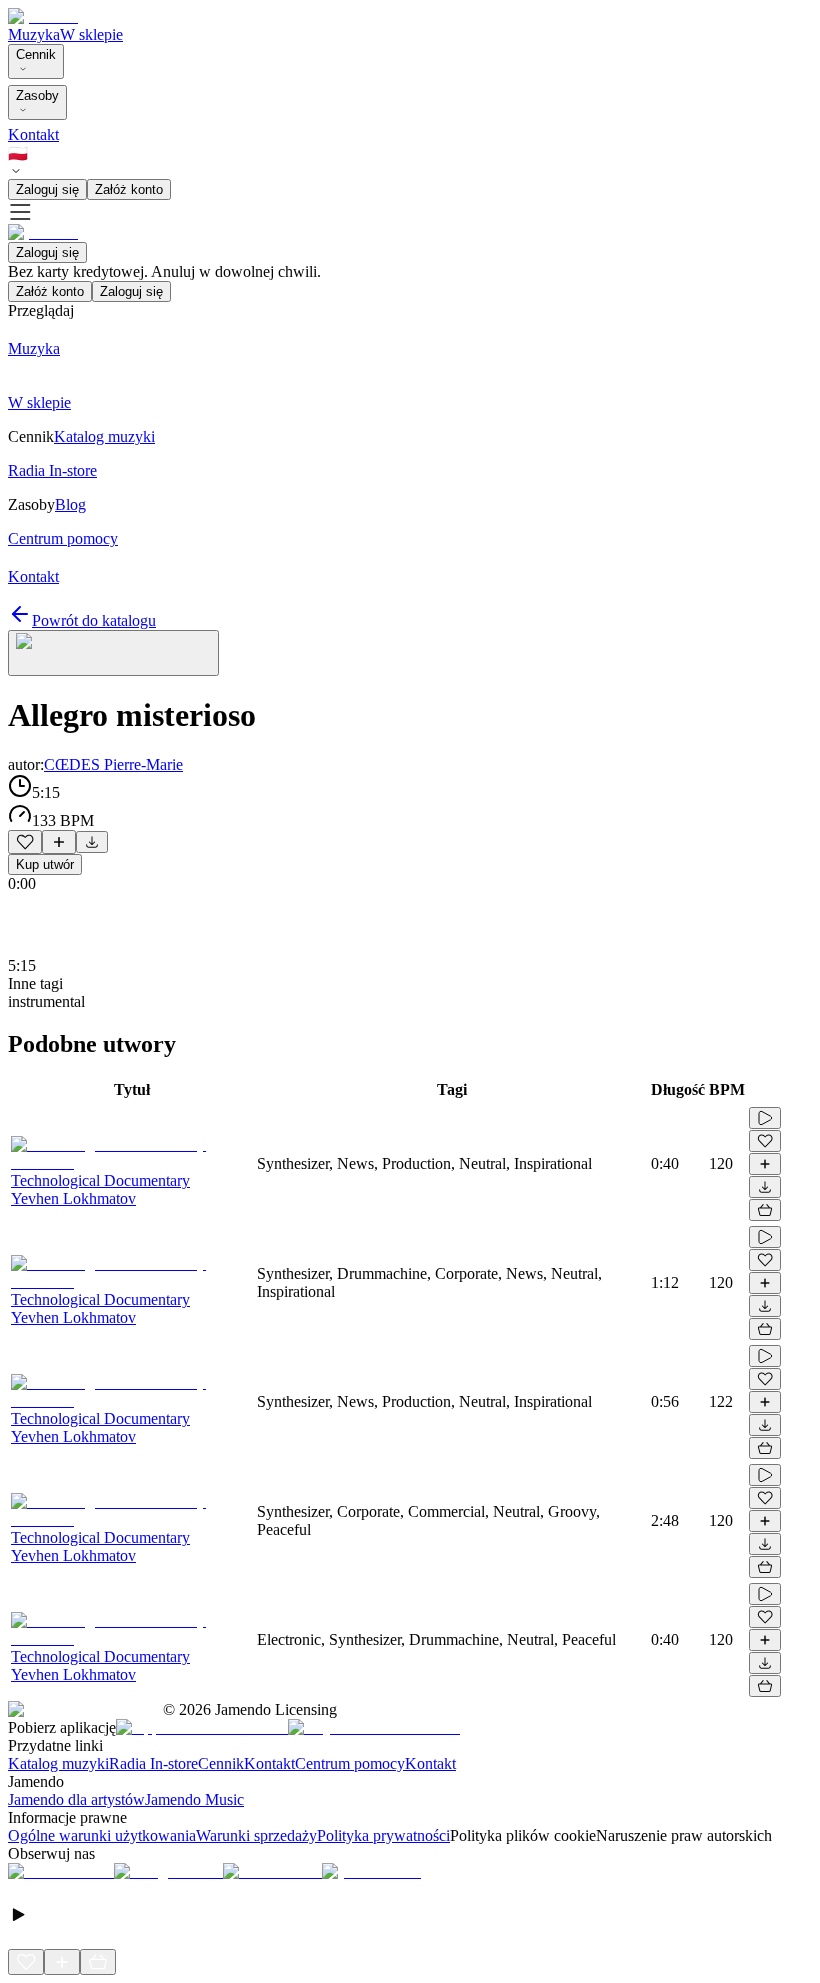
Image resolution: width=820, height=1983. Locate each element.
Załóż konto (129, 189)
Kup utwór (45, 864)
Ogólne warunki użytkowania (102, 1835)
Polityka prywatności (383, 1835)
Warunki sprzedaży (256, 1835)
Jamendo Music (194, 1799)
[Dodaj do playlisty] (59, 842)
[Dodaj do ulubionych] (25, 842)
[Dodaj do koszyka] (765, 1210)
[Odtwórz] (765, 1118)
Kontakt (33, 134)
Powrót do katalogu (94, 620)
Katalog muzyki (58, 1763)
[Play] (113, 653)
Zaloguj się (47, 189)
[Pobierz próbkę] (92, 842)
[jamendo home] (43, 16)
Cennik (36, 54)
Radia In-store (153, 1763)
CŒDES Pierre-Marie (113, 764)
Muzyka (34, 34)
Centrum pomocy (350, 1763)
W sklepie (91, 34)
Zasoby (37, 95)
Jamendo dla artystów (76, 1799)
